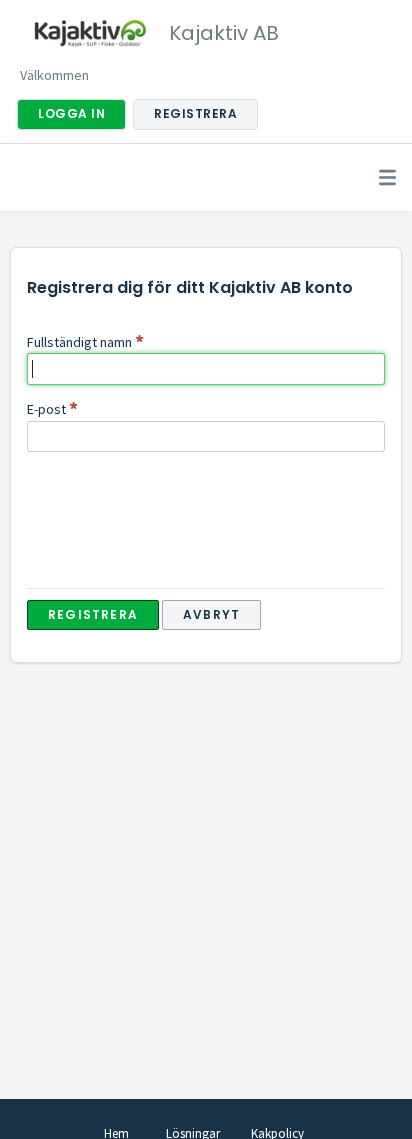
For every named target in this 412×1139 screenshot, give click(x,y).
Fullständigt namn (79, 342)
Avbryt (211, 614)
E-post (46, 409)
